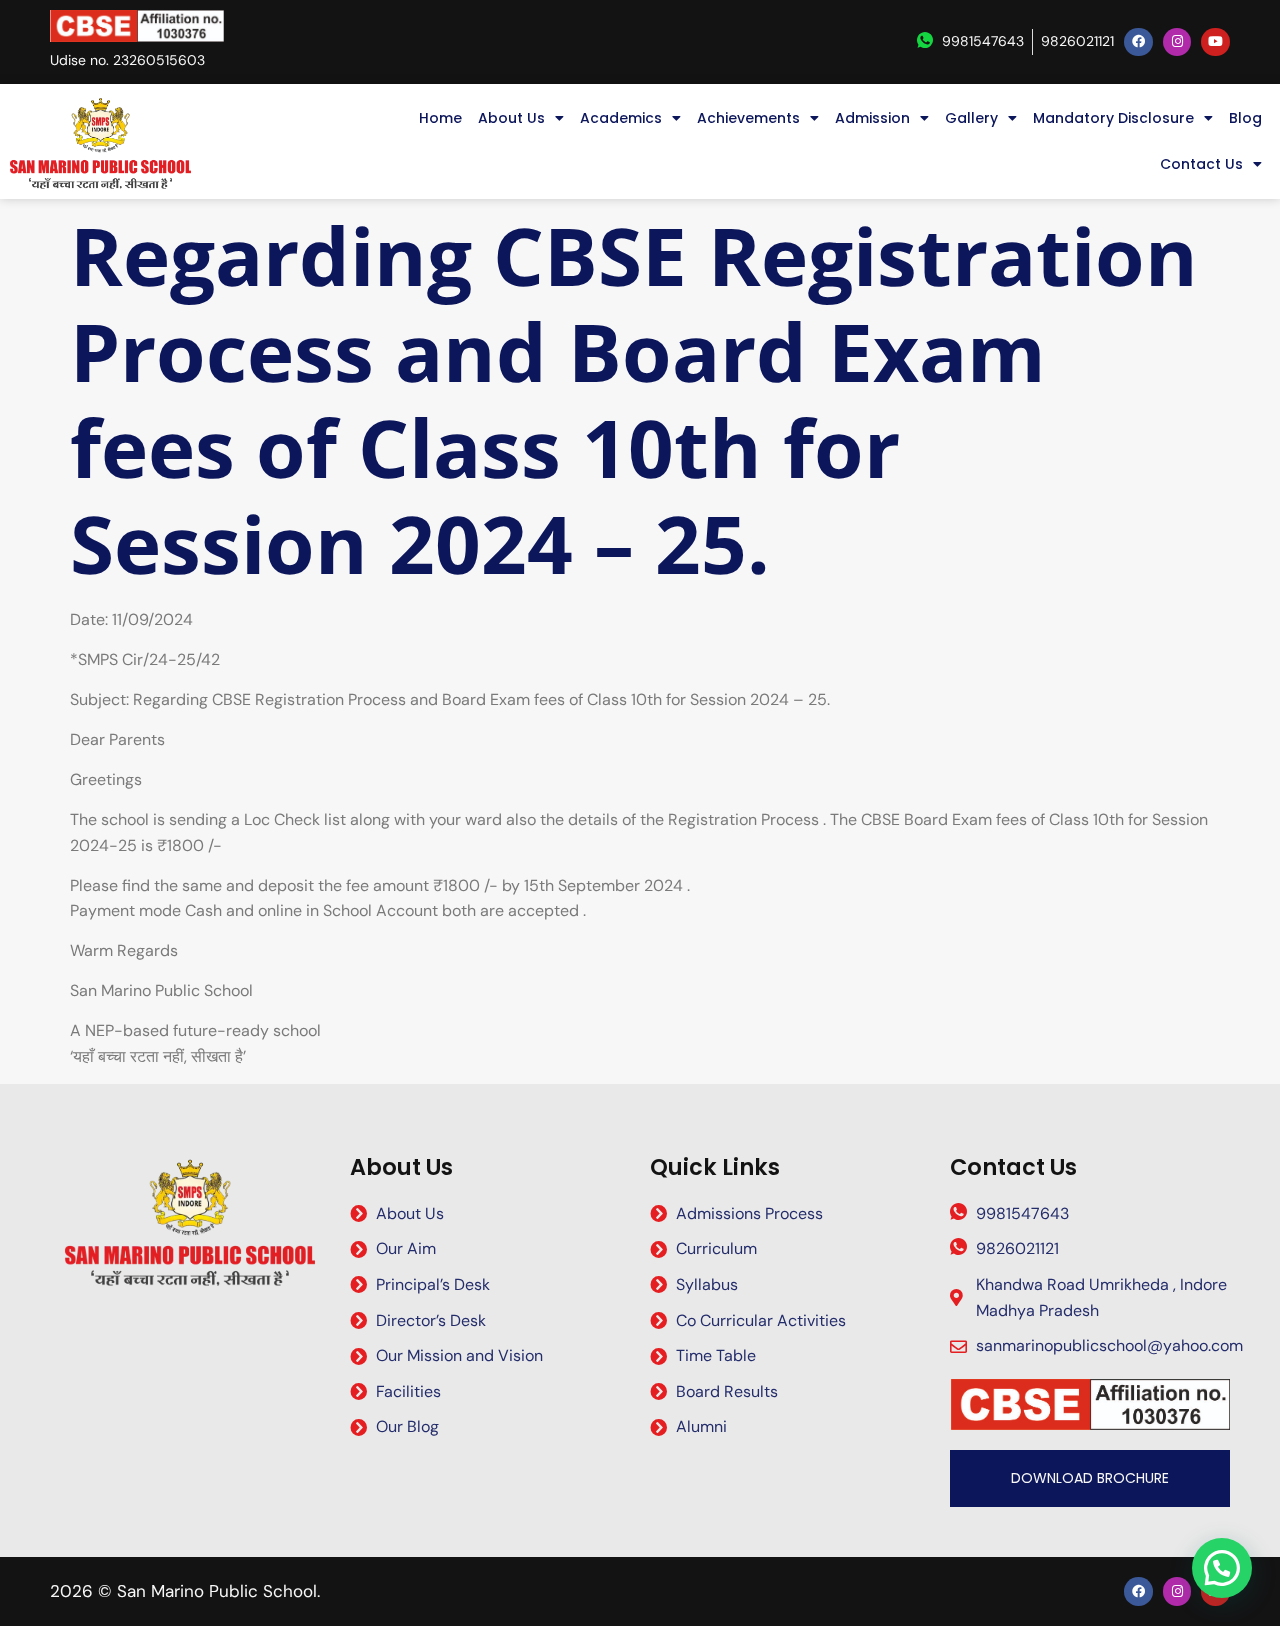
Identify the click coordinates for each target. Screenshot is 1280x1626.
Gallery (971, 118)
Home (440, 118)
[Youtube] (1215, 42)
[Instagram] (1177, 42)
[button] (1222, 1568)
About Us (511, 118)
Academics (621, 118)
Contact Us (1201, 164)
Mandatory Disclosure (1113, 118)
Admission (872, 118)
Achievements (748, 118)
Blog (1245, 118)
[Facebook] (1138, 42)
